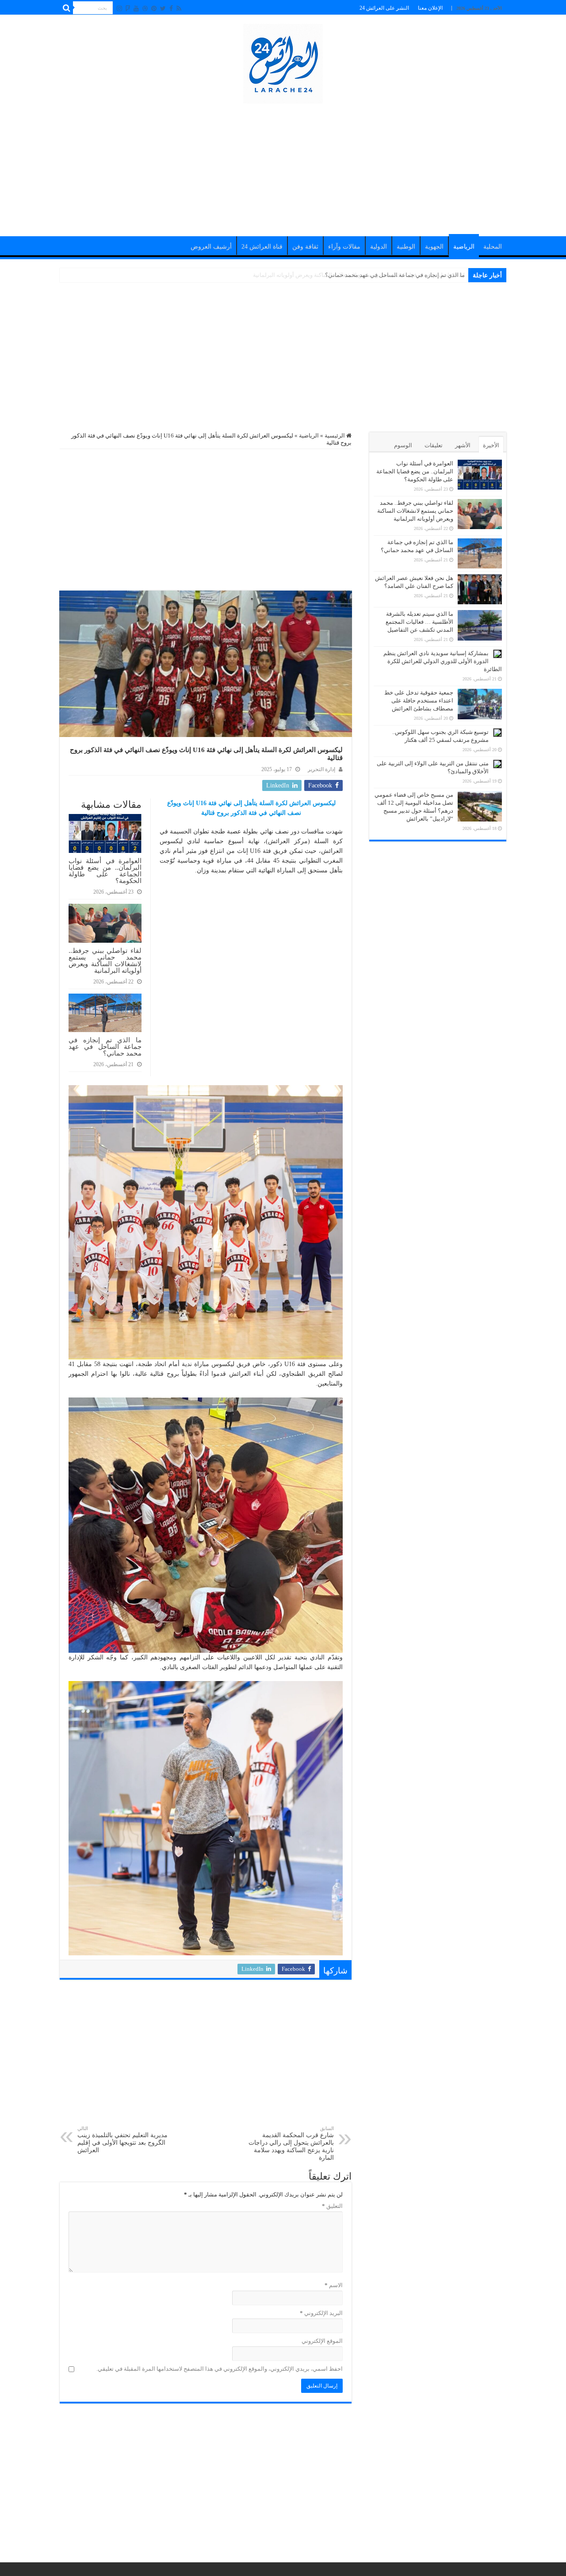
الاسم (334, 2285)
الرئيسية (335, 436)
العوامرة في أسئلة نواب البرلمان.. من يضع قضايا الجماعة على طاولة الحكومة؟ (105, 871)
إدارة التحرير (321, 769)
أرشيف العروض (211, 247)
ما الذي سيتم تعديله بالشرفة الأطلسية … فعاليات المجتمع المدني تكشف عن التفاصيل (419, 622)
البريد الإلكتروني (321, 2313)
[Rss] (179, 8)
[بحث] (66, 8)
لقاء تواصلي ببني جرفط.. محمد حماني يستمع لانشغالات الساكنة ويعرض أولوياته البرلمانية (105, 960)
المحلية (493, 247)
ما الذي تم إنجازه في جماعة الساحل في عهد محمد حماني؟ (395, 275)
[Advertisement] (283, 165)
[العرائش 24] (283, 62)
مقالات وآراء (344, 247)
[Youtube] (136, 8)
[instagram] (119, 8)
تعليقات (434, 445)
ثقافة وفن (305, 247)
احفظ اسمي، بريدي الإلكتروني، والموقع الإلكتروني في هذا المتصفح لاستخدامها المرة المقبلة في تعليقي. (220, 2369)
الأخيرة (491, 445)
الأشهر (463, 445)
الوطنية (406, 247)
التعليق (332, 2206)
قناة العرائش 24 (262, 247)
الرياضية (464, 247)
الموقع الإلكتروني (322, 2341)
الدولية (379, 247)
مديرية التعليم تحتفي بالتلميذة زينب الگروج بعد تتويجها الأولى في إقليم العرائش (122, 2140)
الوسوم (403, 445)
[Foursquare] (128, 8)
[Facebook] (171, 8)
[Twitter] (163, 8)
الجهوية (434, 247)
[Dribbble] (145, 8)
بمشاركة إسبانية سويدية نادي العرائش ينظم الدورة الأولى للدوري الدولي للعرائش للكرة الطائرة (443, 661)
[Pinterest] (154, 8)
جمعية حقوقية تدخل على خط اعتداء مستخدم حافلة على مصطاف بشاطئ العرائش (419, 701)
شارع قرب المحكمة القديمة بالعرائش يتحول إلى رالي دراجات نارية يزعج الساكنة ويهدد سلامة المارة (291, 2143)
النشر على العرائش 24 (384, 8)
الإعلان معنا (430, 8)
